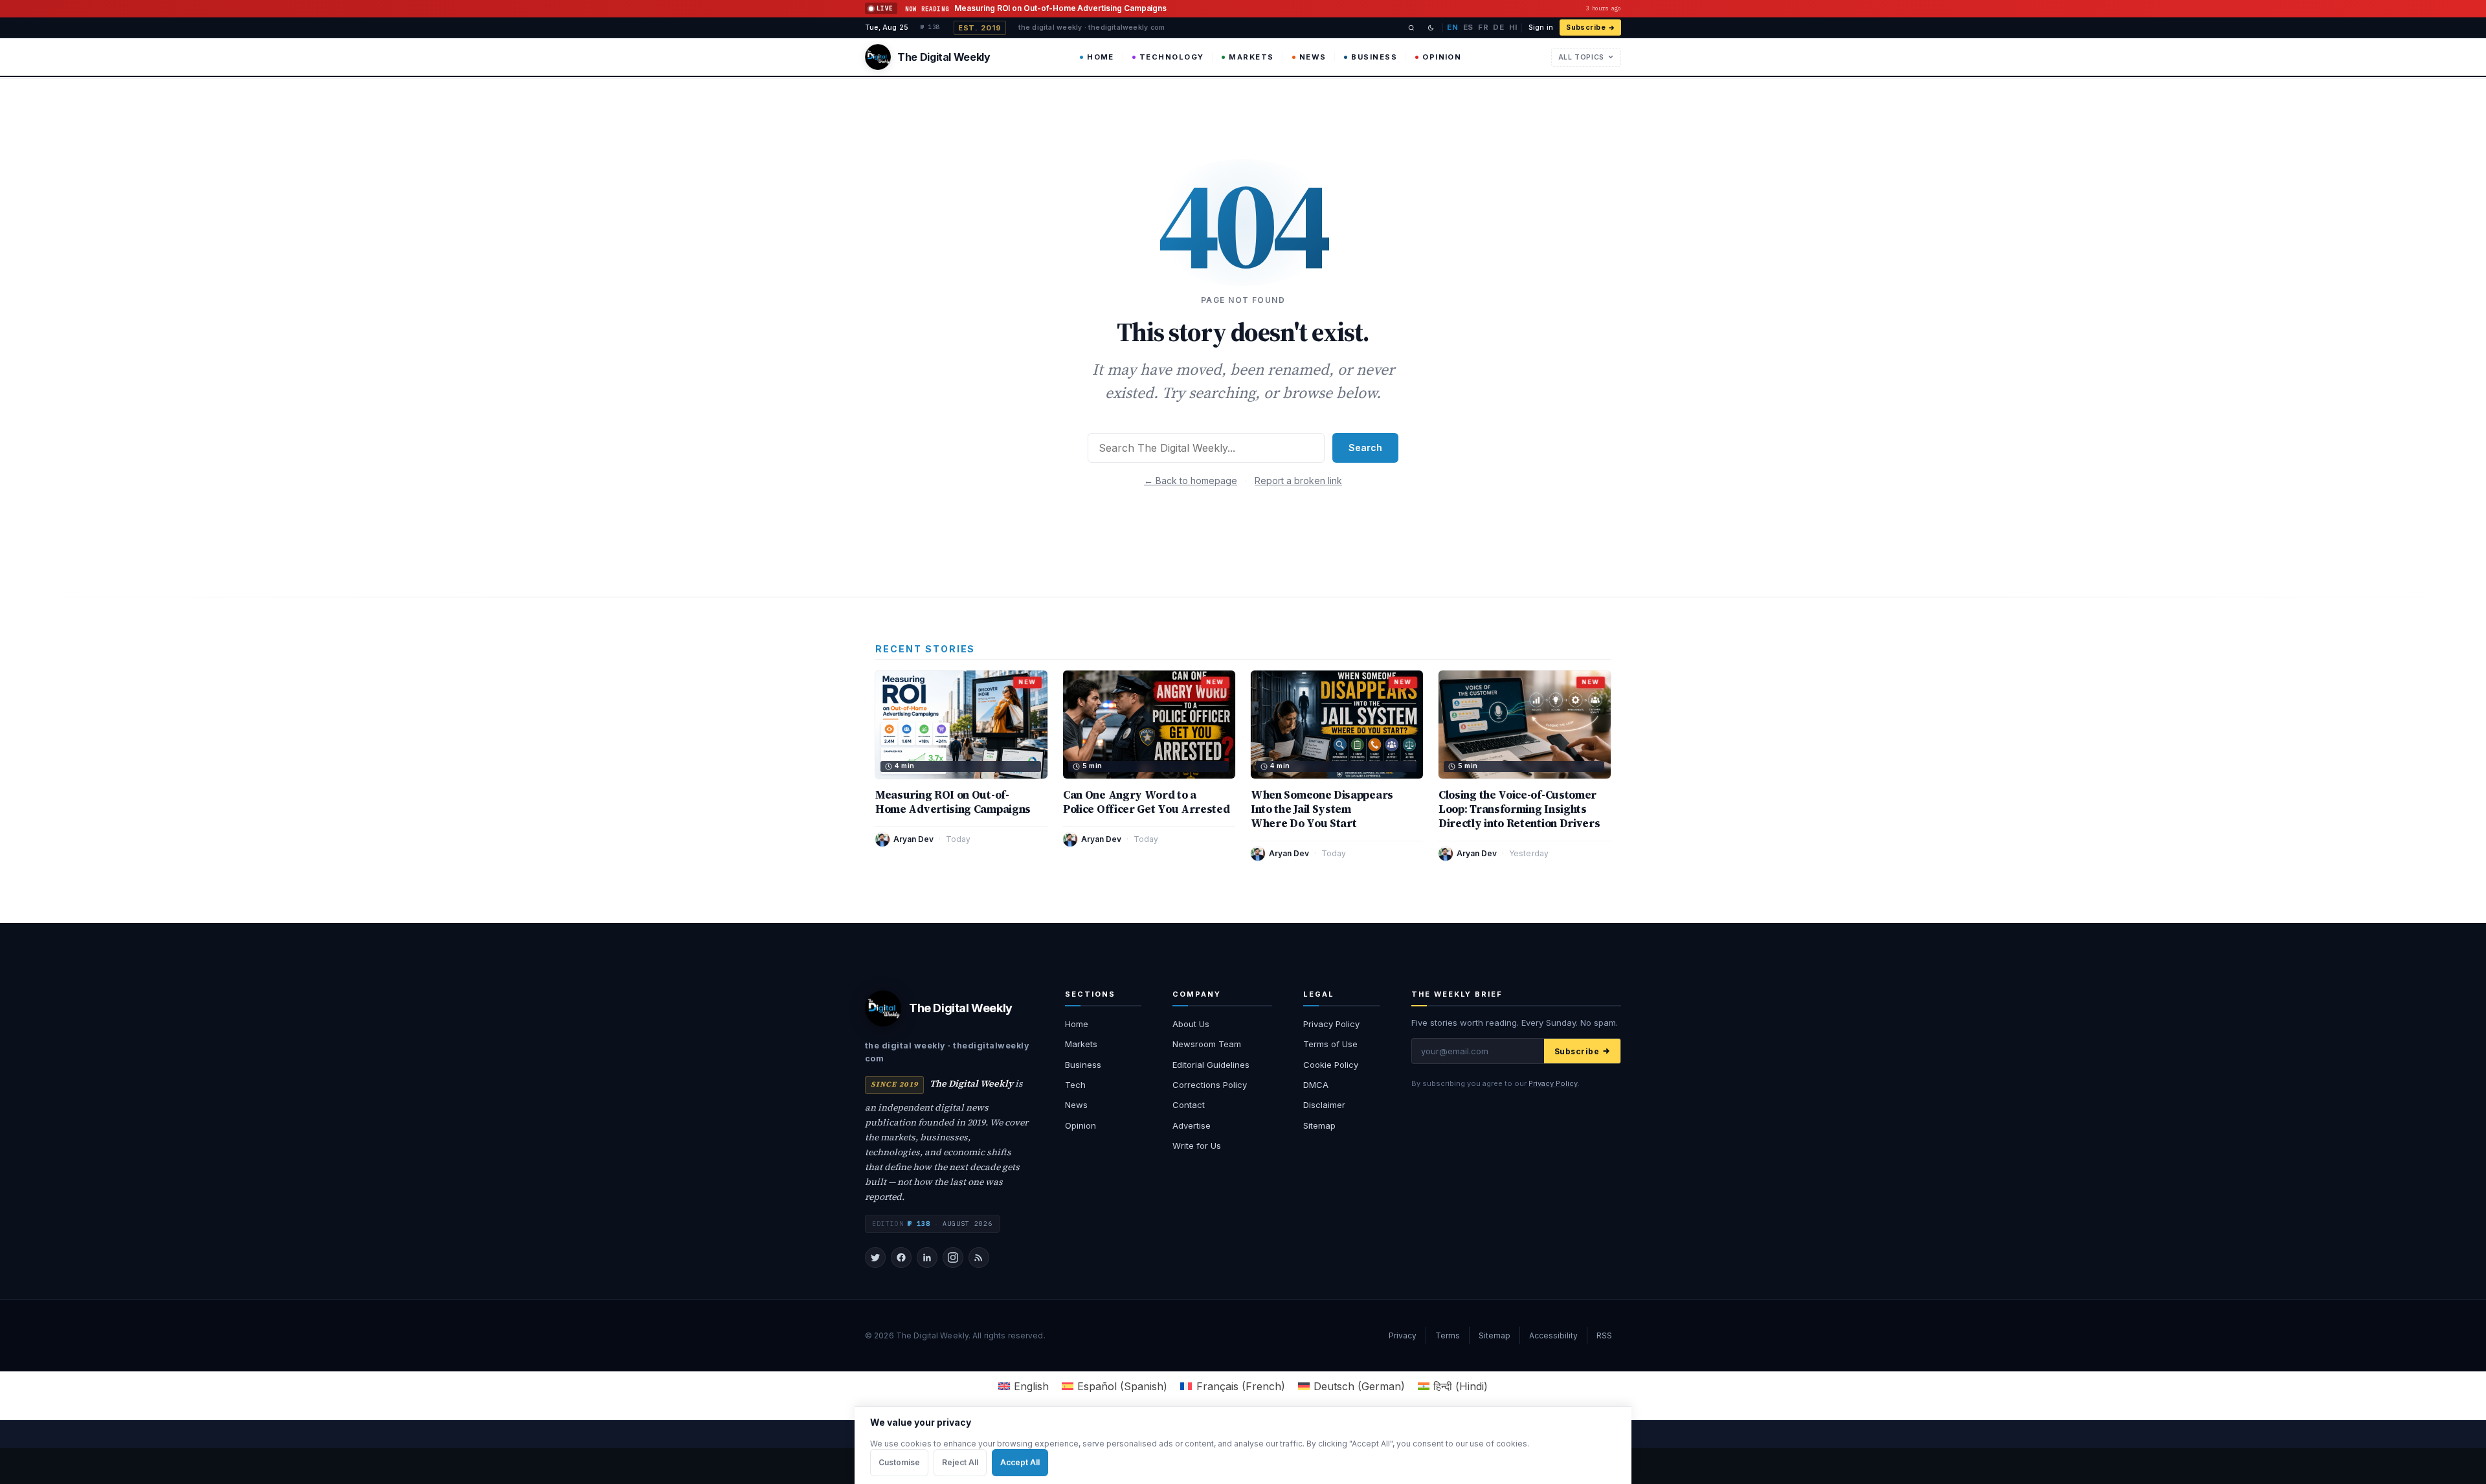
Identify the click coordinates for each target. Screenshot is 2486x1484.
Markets (1251, 57)
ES (1468, 27)
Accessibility (1553, 1335)
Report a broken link (1298, 481)
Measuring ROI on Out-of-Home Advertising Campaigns (953, 802)
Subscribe (1586, 28)
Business (1374, 57)
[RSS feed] (979, 1257)
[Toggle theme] (1431, 28)
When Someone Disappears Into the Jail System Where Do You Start (1322, 809)
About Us (1191, 1024)
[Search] (1411, 28)
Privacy (1403, 1335)
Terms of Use (1330, 1044)
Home (1101, 57)
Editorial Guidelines (1211, 1065)
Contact (1189, 1105)
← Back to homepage (1191, 481)
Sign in (1541, 28)
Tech (1075, 1085)
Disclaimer (1324, 1105)
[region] (1243, 1445)
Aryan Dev (913, 839)
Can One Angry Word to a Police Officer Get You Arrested (1147, 802)
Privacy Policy (1331, 1024)
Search (1365, 448)
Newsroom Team (1207, 1044)
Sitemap (1319, 1125)
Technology (1172, 57)
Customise (899, 1462)
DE (1498, 27)
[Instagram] (953, 1257)
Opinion (1442, 57)
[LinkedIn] (927, 1257)
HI (1513, 27)
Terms (1448, 1335)
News (1313, 57)
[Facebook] (901, 1257)
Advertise (1192, 1125)
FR (1483, 27)
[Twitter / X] (875, 1257)
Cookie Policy (1331, 1065)
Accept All (1020, 1462)
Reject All (960, 1462)
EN (1452, 27)
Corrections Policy (1210, 1085)
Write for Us (1197, 1146)
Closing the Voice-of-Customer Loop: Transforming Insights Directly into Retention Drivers (1519, 809)
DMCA (1316, 1085)
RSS (1604, 1335)
